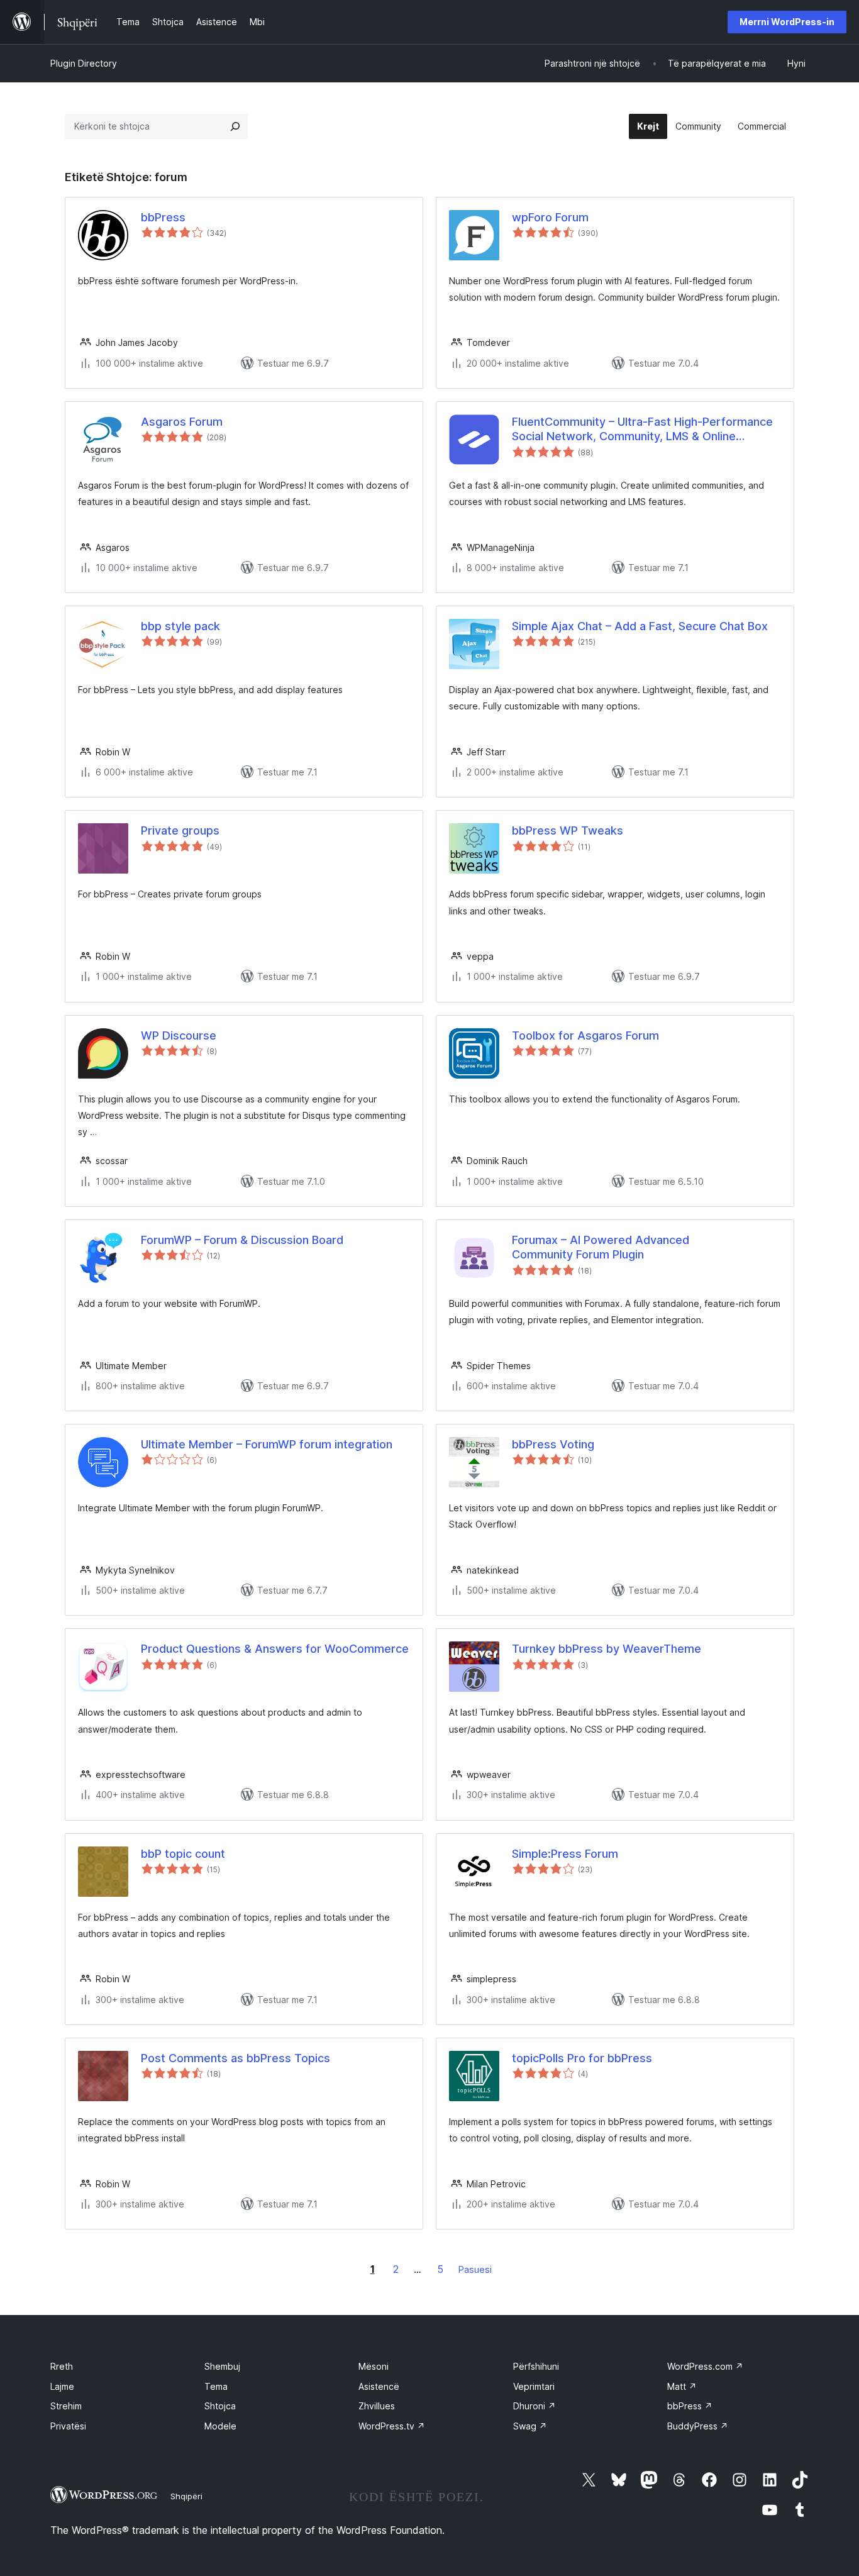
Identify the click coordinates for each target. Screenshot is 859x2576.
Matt (682, 2386)
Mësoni (374, 2366)
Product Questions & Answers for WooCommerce (275, 1649)
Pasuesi (475, 2269)
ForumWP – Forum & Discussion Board (242, 1240)
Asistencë (379, 2386)
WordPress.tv (392, 2426)
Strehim (66, 2406)
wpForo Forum (550, 217)
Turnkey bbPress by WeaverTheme (607, 1649)
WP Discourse (179, 1035)
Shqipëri (186, 2496)
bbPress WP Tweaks (568, 830)
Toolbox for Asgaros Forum (585, 1035)
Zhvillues (377, 2406)
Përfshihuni (536, 2366)
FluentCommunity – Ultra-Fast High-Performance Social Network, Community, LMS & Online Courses (642, 430)
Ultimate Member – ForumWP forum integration (267, 1444)
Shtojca (220, 2406)
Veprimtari (534, 2386)
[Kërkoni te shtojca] (235, 126)
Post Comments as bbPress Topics (236, 2058)
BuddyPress (698, 2426)
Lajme (62, 2386)
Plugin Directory (84, 63)
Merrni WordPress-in (787, 22)
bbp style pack (180, 626)
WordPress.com (705, 2366)
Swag (530, 2426)
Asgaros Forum (182, 422)
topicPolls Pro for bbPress (582, 2058)
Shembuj (222, 2366)
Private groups (180, 830)
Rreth (62, 2366)
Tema (216, 2386)
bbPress (163, 217)
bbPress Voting (553, 1444)
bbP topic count (183, 1854)
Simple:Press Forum (565, 1854)
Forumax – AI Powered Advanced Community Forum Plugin (601, 1247)
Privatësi (68, 2426)
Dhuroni (535, 2406)
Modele (220, 2426)
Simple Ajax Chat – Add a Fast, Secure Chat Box (640, 626)
